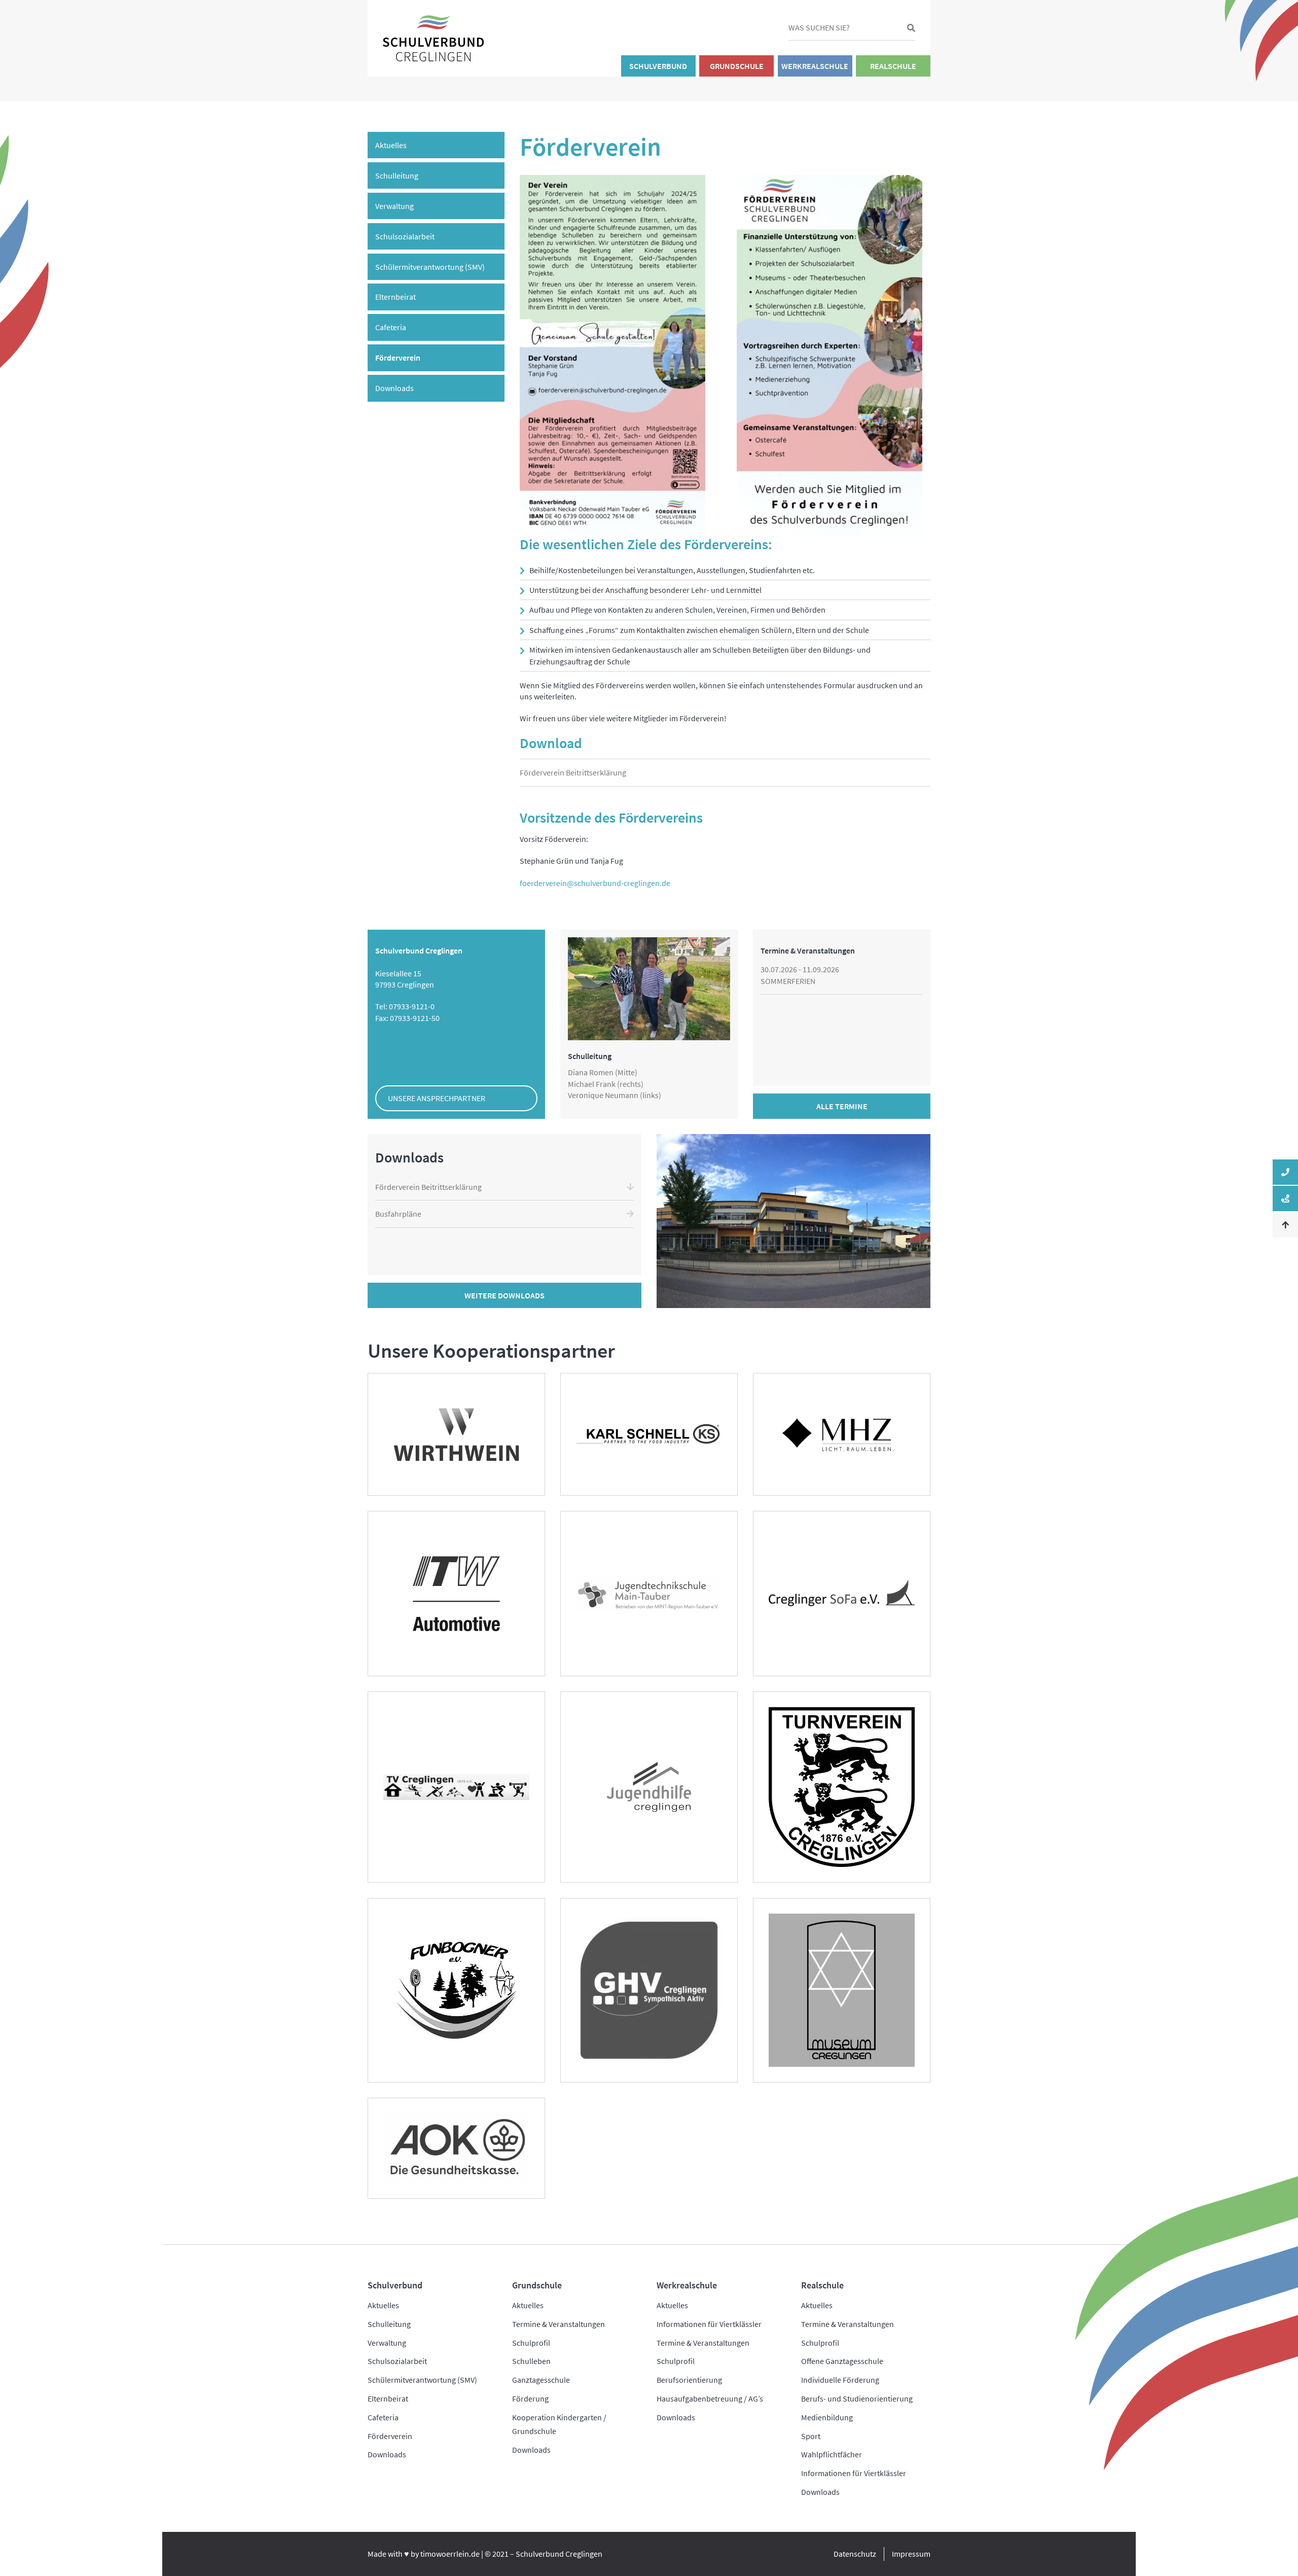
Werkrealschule (815, 66)
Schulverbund (658, 66)
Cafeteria (391, 327)
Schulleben (531, 2361)
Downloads (394, 388)
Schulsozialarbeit (405, 236)
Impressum (911, 2554)
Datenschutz (855, 2554)
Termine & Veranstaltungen (558, 2324)
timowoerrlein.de (450, 2554)
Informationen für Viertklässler (709, 2324)
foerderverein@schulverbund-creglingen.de (595, 883)
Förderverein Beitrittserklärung (573, 772)
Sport (811, 2436)
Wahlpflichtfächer (832, 2454)
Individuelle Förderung (840, 2380)
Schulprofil (531, 2343)
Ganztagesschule (541, 2380)
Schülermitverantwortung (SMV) (430, 267)
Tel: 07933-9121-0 (405, 1006)
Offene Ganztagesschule (842, 2361)
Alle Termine (842, 1106)
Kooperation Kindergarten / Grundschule (559, 2424)
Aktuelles (391, 145)
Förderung (530, 2398)
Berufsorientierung (689, 2380)
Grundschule (737, 66)
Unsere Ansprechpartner (437, 1098)
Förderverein (398, 358)
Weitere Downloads (504, 1295)
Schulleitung (397, 175)
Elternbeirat (395, 297)
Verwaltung (394, 206)
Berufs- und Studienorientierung (857, 2398)
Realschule (893, 66)
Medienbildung (827, 2417)
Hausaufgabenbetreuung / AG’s (710, 2398)
